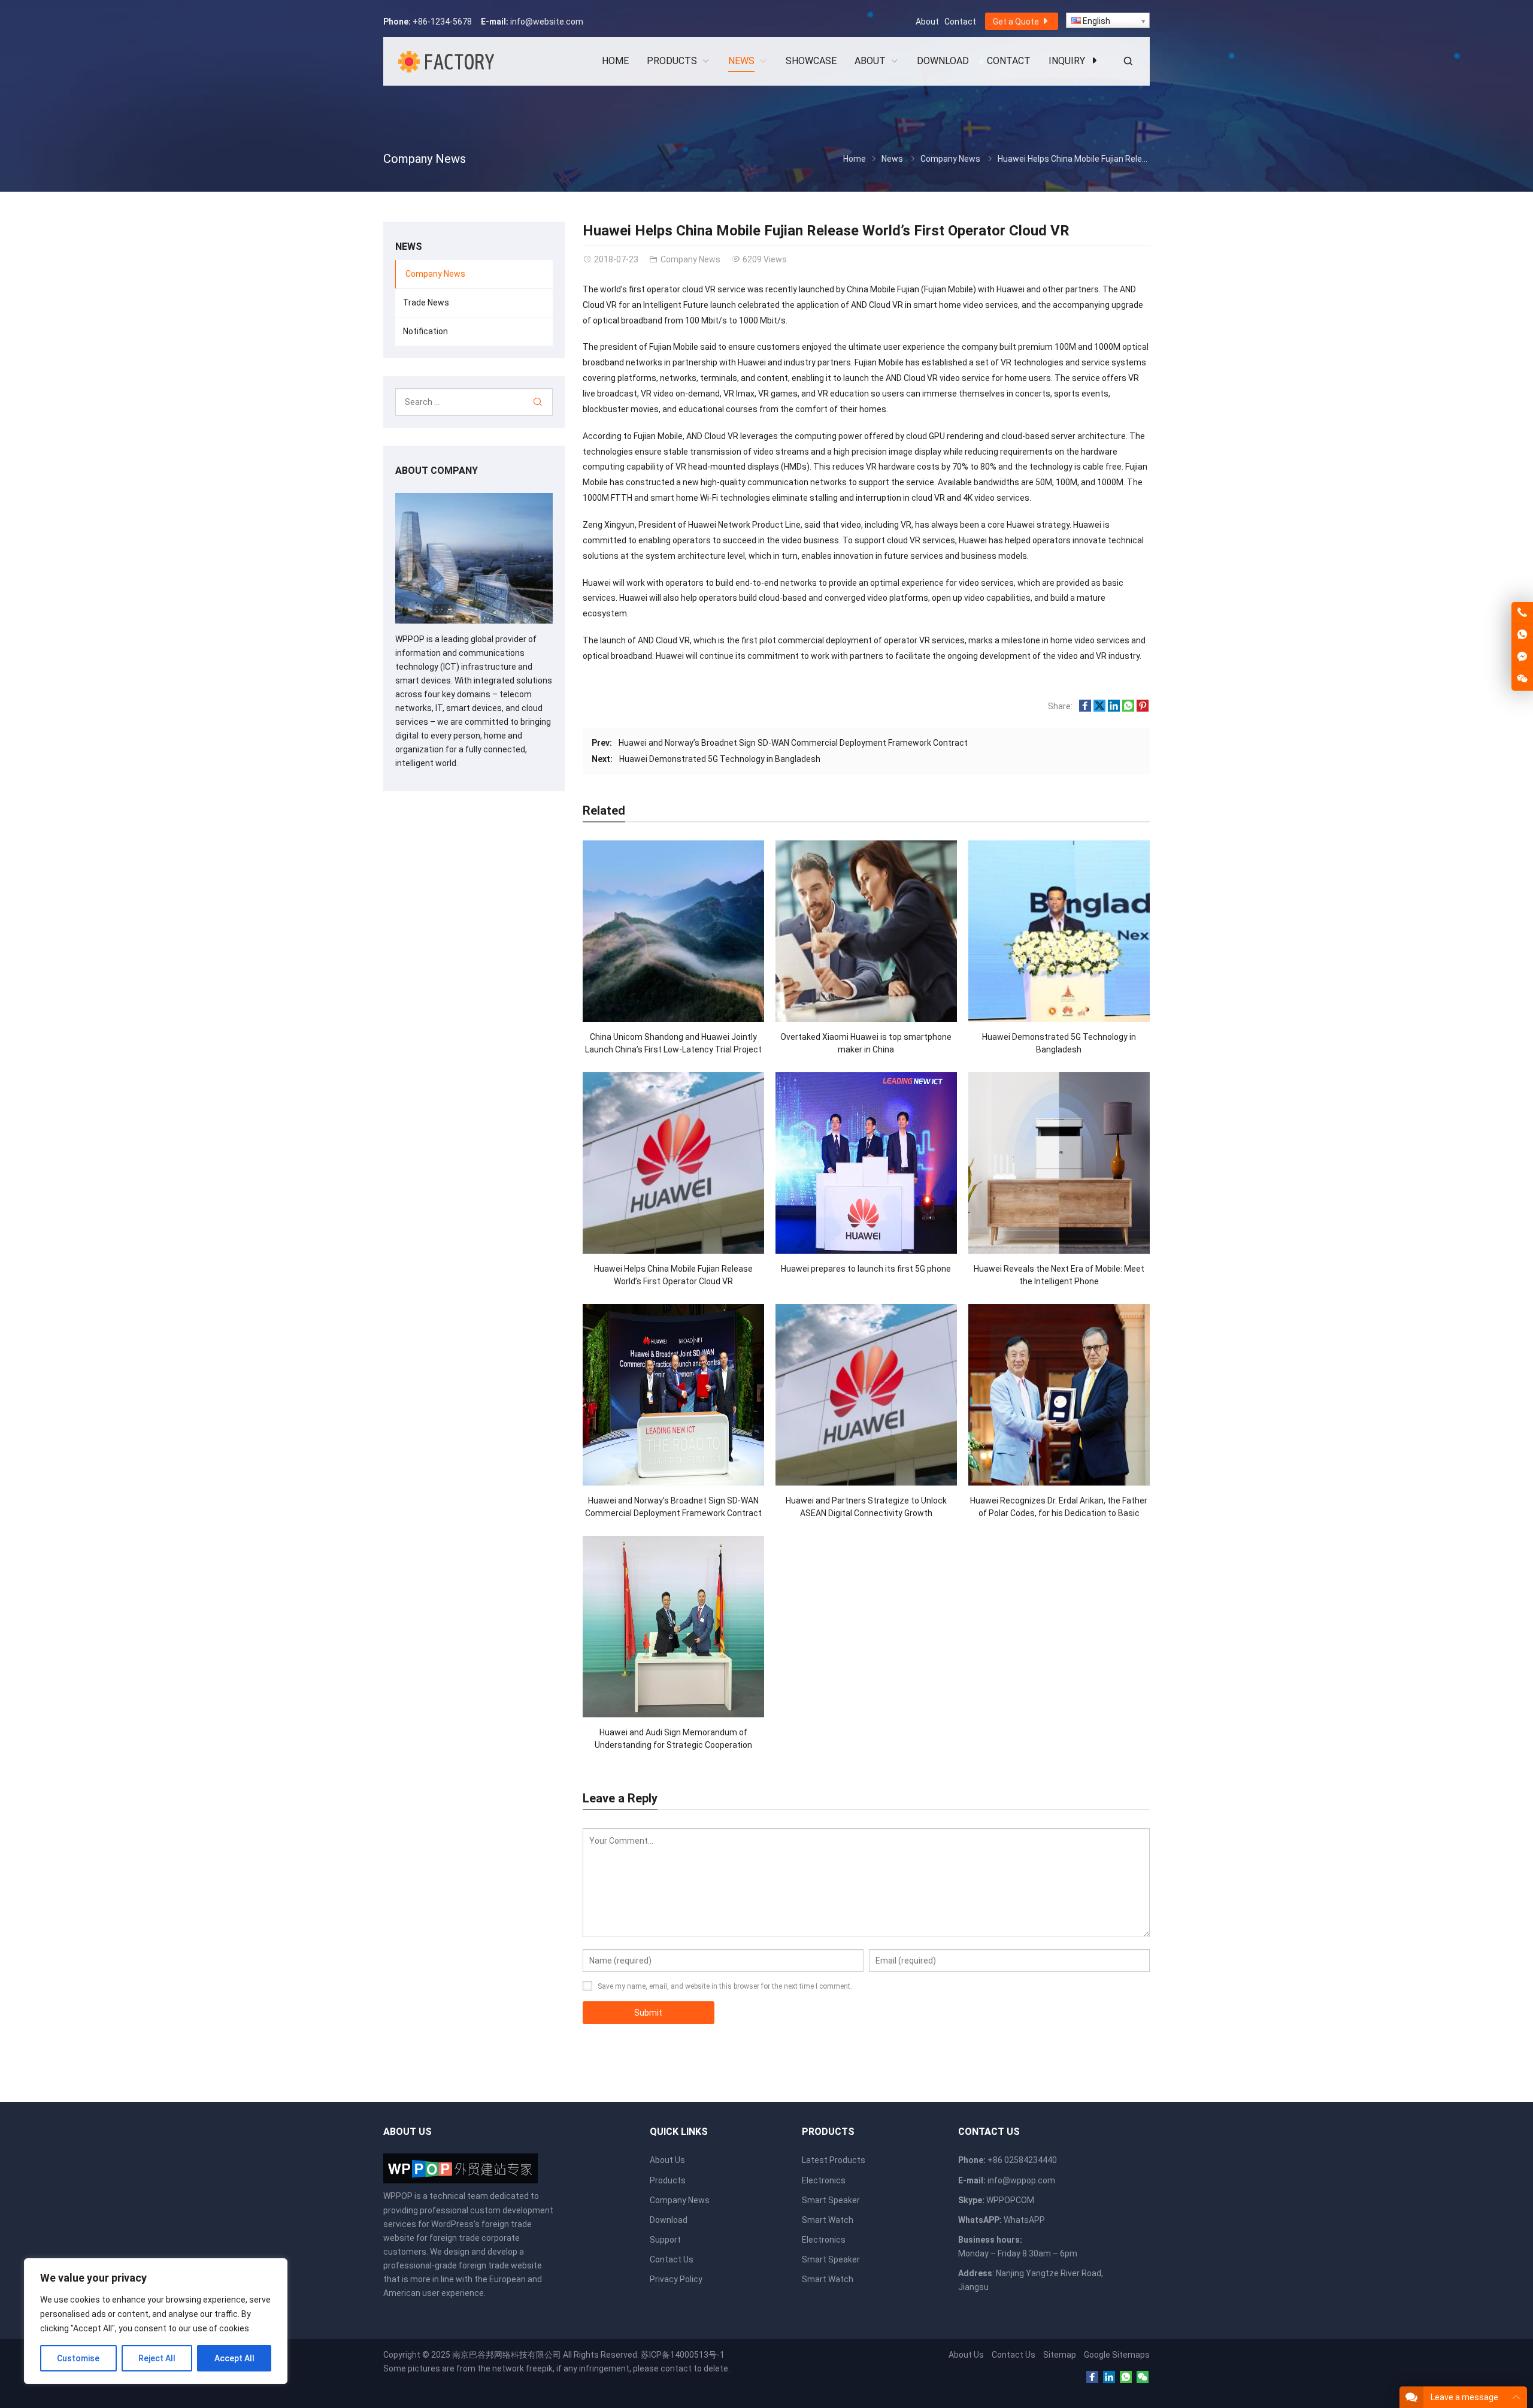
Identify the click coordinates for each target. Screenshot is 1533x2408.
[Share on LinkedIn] (1114, 709)
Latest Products (834, 2160)
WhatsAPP (1024, 2220)
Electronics (824, 2180)
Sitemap (1060, 2355)
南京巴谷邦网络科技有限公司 (507, 2355)
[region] (156, 2321)
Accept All (234, 2358)
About (927, 22)
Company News (425, 159)
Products (668, 2180)
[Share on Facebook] (1085, 709)
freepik (539, 2368)
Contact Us (672, 2259)
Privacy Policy (676, 2279)
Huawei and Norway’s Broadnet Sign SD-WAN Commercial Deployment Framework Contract (793, 743)
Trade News (426, 302)
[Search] (537, 402)
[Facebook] (1092, 2377)
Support (665, 2240)
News (892, 159)
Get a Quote (1017, 22)
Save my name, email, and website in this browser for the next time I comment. (725, 1986)
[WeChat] (1143, 2377)
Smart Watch (828, 2220)
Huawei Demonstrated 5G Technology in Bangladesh (720, 759)
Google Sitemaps (1117, 2355)
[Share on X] (1099, 709)
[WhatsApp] (1126, 2377)
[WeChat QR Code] (1522, 679)
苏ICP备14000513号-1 (683, 2355)
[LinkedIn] (1109, 2377)
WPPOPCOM (1010, 2200)
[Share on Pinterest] (1143, 709)
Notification (425, 331)
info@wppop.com (1021, 2180)
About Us (667, 2160)
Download (669, 2220)
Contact (960, 22)
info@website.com (547, 22)
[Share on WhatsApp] (1128, 709)
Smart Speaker (831, 2200)
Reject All (157, 2358)
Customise (78, 2358)
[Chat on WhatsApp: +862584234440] (1522, 635)
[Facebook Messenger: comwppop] (1522, 657)
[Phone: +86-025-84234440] (1522, 613)
